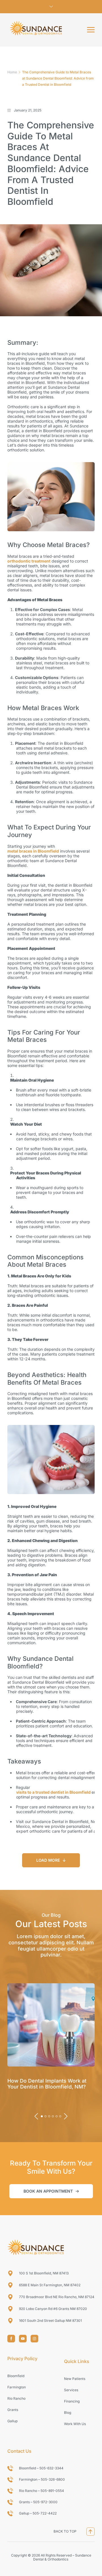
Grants (13, 2410)
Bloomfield (16, 2376)
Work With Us (75, 2424)
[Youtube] (23, 2339)
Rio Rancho (16, 2398)
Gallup (12, 2421)
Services (71, 2390)
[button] (91, 30)
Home (12, 72)
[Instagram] (34, 2339)
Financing (72, 2401)
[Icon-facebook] (11, 2339)
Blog (68, 2413)
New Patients (75, 2379)
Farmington (17, 2387)
